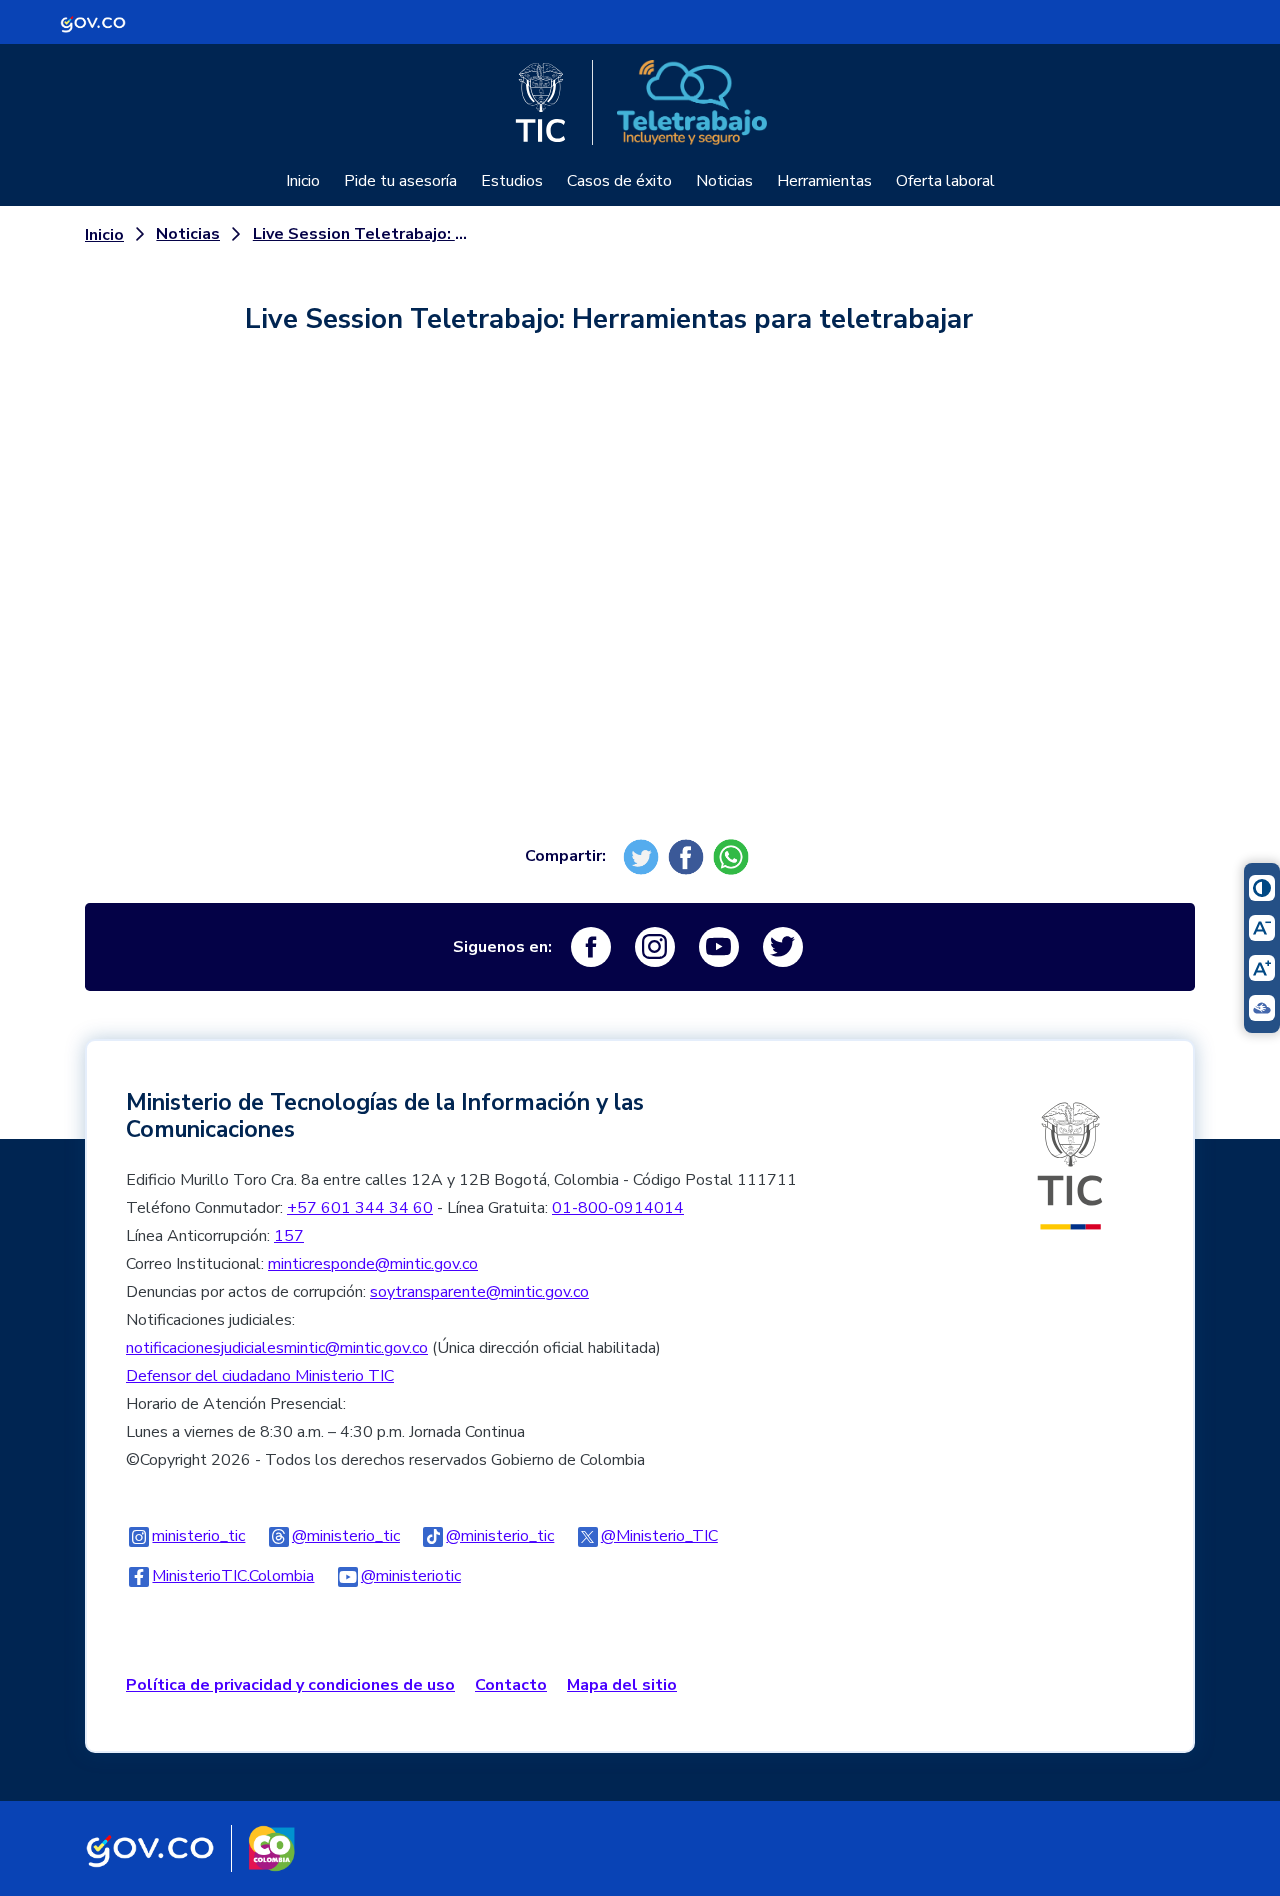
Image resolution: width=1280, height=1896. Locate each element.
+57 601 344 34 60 (360, 1208)
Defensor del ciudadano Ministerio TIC (260, 1376)
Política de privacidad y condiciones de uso (290, 1685)
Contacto (511, 1685)
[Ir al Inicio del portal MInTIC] (1070, 1165)
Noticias (724, 181)
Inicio (303, 181)
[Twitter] (643, 856)
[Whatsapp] (733, 856)
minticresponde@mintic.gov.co (373, 1264)
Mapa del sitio (622, 1685)
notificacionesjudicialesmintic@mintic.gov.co (277, 1348)
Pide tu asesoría (400, 181)
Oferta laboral (945, 181)
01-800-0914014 (618, 1208)
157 (289, 1236)
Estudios (512, 181)
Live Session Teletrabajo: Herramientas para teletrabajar (361, 234)
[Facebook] (688, 856)
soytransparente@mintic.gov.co (479, 1292)
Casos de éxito (619, 181)
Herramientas (824, 181)
